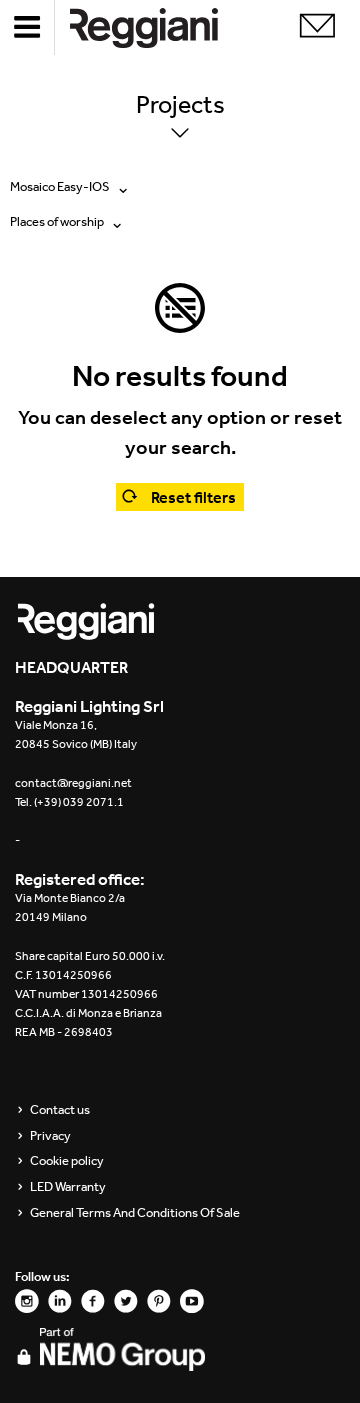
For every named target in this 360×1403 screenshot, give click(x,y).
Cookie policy (67, 1161)
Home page (160, 27)
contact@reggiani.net (73, 783)
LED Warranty (68, 1187)
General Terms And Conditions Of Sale (135, 1213)
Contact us (60, 1110)
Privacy (50, 1136)
